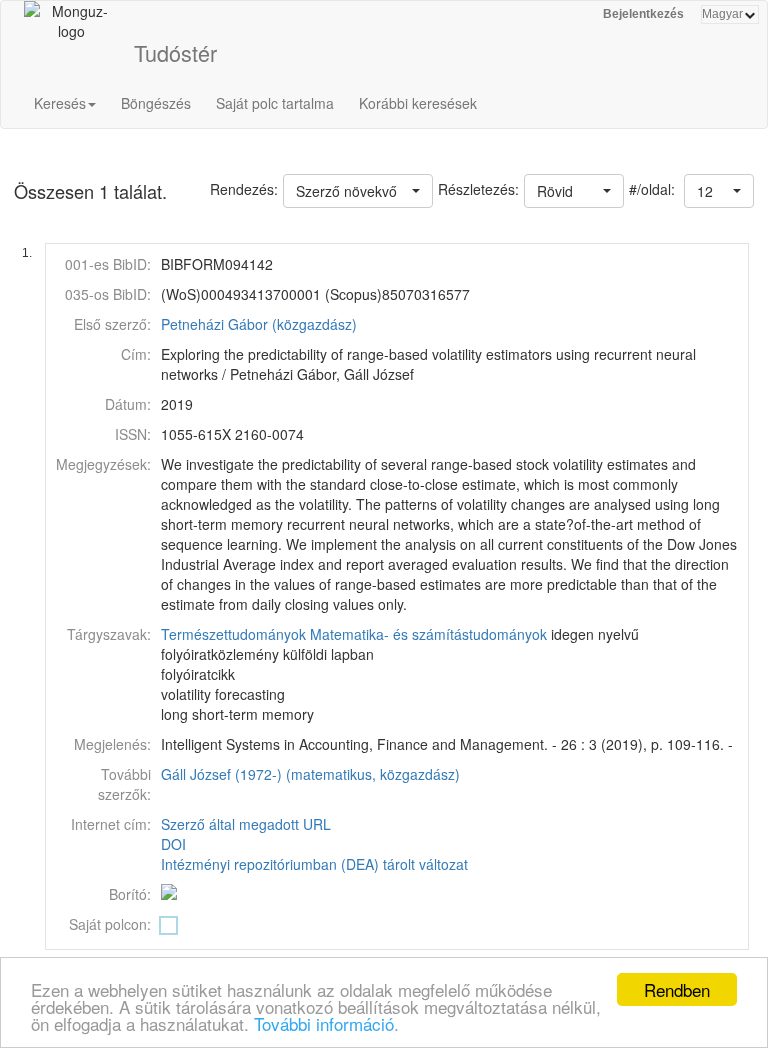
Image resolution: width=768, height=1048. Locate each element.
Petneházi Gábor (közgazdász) (259, 324)
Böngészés (156, 103)
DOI (173, 844)
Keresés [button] (60, 103)
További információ (324, 1023)
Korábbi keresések (418, 103)
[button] (719, 191)
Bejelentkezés (643, 14)
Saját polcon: (110, 924)
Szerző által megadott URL (246, 824)
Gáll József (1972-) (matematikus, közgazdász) (310, 774)
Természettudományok (233, 634)
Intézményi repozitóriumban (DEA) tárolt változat (314, 864)
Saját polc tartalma (275, 103)
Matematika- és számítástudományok (428, 634)
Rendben (677, 989)
